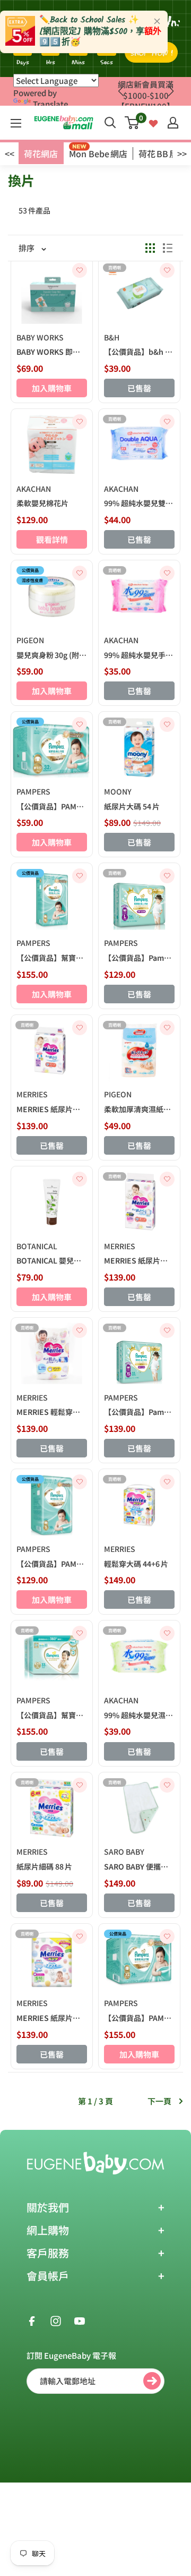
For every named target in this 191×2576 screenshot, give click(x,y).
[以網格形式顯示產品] (150, 248)
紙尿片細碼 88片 (44, 1866)
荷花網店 (41, 153)
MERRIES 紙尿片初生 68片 (52, 1109)
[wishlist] (153, 122)
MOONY (118, 791)
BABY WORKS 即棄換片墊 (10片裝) (52, 352)
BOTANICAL (37, 1246)
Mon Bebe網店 (98, 153)
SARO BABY (124, 1852)
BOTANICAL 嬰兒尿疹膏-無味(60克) (52, 1260)
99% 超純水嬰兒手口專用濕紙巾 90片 (139, 655)
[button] (171, 91)
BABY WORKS (40, 337)
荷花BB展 (158, 153)
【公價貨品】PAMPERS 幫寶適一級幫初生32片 (52, 806)
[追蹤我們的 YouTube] (80, 2320)
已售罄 (139, 388)
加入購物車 (52, 388)
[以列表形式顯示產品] (168, 248)
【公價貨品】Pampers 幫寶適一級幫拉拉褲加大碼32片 (139, 1412)
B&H (112, 337)
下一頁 (159, 2101)
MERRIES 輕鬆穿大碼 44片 (52, 1412)
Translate (50, 104)
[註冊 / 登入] (173, 123)
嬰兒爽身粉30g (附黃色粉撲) (52, 655)
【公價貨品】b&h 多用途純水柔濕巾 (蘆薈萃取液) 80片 (139, 352)
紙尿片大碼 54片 (132, 806)
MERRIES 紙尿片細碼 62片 (52, 2018)
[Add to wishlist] (80, 270)
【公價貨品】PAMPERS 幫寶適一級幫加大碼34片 (139, 2018)
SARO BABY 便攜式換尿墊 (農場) (139, 1866)
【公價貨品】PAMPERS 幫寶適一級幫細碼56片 (52, 1564)
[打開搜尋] (110, 123)
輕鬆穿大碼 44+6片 (136, 1564)
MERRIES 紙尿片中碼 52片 (139, 1260)
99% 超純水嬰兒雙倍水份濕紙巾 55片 (139, 503)
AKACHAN (34, 489)
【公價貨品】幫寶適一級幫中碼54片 (52, 958)
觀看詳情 (52, 539)
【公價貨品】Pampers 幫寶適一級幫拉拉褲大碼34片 (139, 958)
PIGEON (30, 640)
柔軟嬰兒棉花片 (42, 503)
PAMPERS (33, 791)
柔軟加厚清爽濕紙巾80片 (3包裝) (139, 1109)
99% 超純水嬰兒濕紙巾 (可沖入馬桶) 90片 (139, 1715)
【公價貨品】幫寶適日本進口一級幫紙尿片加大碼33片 (52, 1715)
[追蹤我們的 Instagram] (56, 2320)
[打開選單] (16, 123)
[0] (132, 123)
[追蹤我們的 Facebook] (32, 2320)
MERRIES (32, 1094)
